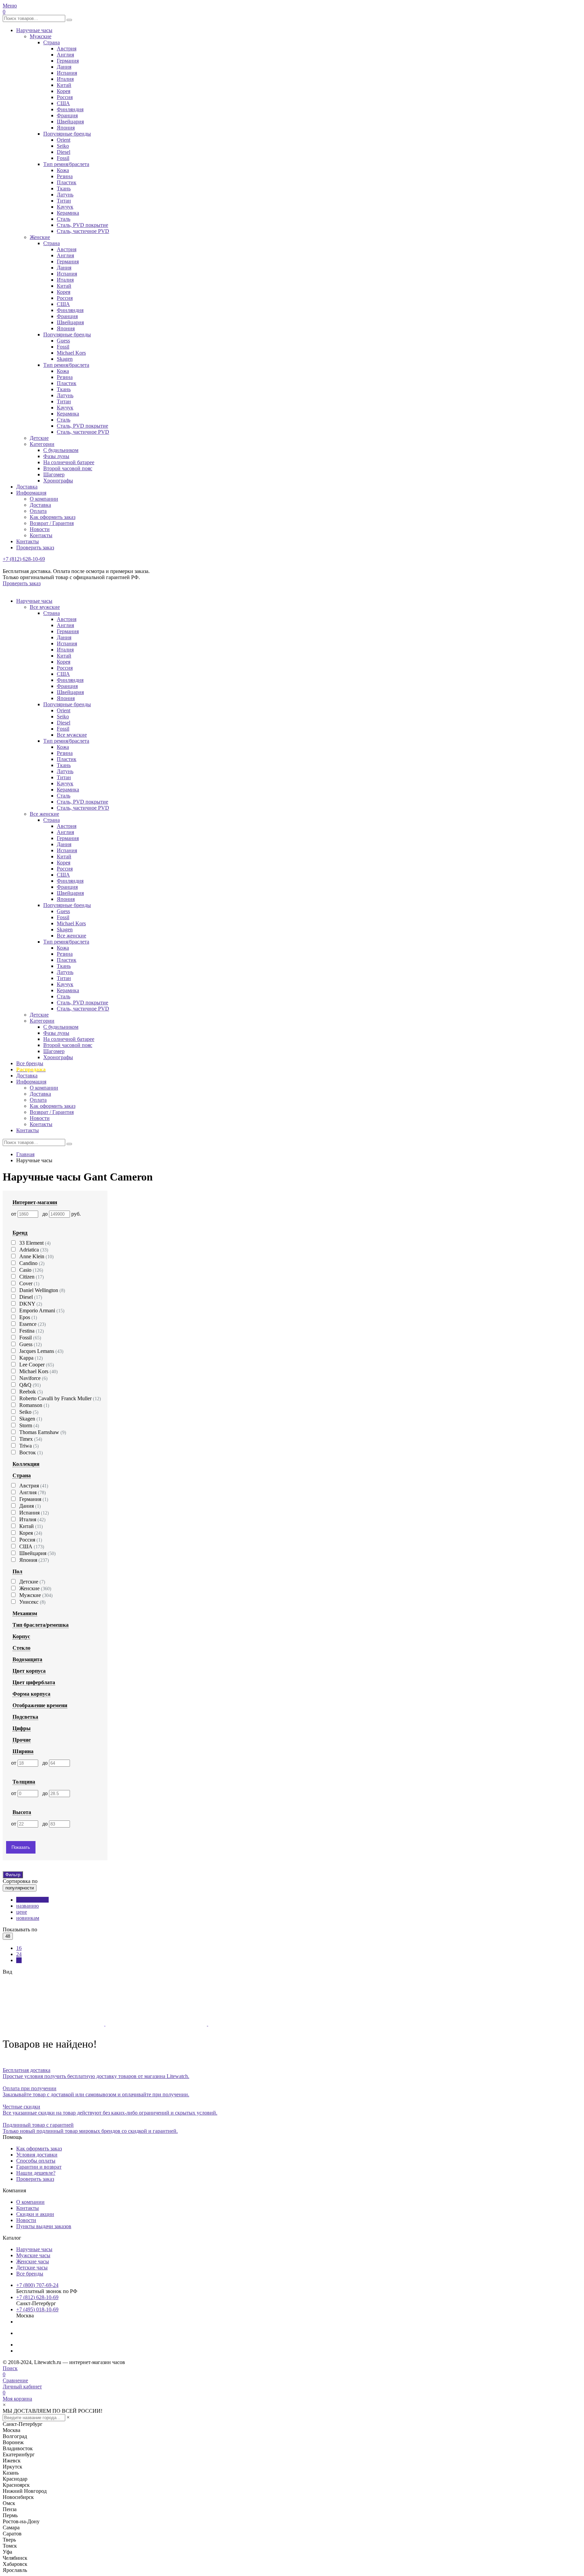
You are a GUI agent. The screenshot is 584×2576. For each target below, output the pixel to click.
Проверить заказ (35, 547)
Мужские (41, 36)
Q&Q (30, 1385)
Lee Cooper (37, 1365)
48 (19, 1960)
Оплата (38, 511)
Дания (64, 67)
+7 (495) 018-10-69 (37, 2309)
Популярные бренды (67, 134)
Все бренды (30, 1063)
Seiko (63, 146)
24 (19, 1954)
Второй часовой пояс (68, 468)
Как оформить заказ (53, 517)
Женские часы (33, 2261)
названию (28, 1906)
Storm (29, 1425)
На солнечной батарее (69, 462)
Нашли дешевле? (36, 2173)
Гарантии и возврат (39, 2167)
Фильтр (13, 1875)
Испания (67, 73)
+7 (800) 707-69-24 (37, 2285)
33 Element (35, 1243)
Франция (67, 115)
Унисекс (32, 1602)
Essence (33, 1324)
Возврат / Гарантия (52, 523)
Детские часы (32, 2268)
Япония (66, 128)
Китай (64, 85)
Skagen (65, 359)
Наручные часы (34, 30)
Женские (40, 237)
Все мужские (45, 607)
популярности (32, 1900)
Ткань (64, 188)
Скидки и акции (35, 2214)
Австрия (67, 49)
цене (22, 1912)
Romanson (34, 1405)
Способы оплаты (36, 2161)
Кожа (63, 170)
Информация (31, 493)
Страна (52, 42)
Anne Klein (36, 1256)
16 (19, 1948)
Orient (64, 140)
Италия (65, 79)
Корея (64, 91)
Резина (65, 176)
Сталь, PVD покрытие (82, 225)
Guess (63, 341)
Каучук (65, 207)
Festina (32, 1331)
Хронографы (58, 481)
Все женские (44, 814)
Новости (40, 529)
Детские (39, 438)
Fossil (63, 158)
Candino (32, 1263)
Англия (65, 55)
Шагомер (54, 474)
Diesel (64, 152)
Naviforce (33, 1378)
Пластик (67, 182)
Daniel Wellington (42, 1290)
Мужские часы (33, 2255)
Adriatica (34, 1250)
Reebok (31, 1392)
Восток (31, 1452)
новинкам (28, 1918)
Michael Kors (71, 353)
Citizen (32, 1277)
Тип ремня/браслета (66, 164)
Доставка (27, 487)
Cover (29, 1283)
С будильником (61, 450)
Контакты (41, 535)
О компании (44, 499)
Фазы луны (56, 456)
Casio (31, 1270)
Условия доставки (37, 2155)
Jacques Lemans (41, 1351)
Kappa (31, 1358)
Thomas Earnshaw (43, 1432)
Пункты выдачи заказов (44, 2226)
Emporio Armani (42, 1310)
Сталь (64, 219)
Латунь (65, 195)
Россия (65, 97)
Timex (31, 1439)
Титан (64, 201)
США (63, 103)
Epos (28, 1317)
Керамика (68, 213)
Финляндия (70, 109)
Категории (42, 444)
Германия (68, 61)
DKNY (31, 1304)
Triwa (29, 1446)
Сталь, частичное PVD (83, 231)
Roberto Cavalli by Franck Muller (60, 1398)
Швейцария (70, 122)
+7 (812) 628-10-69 (24, 559)
